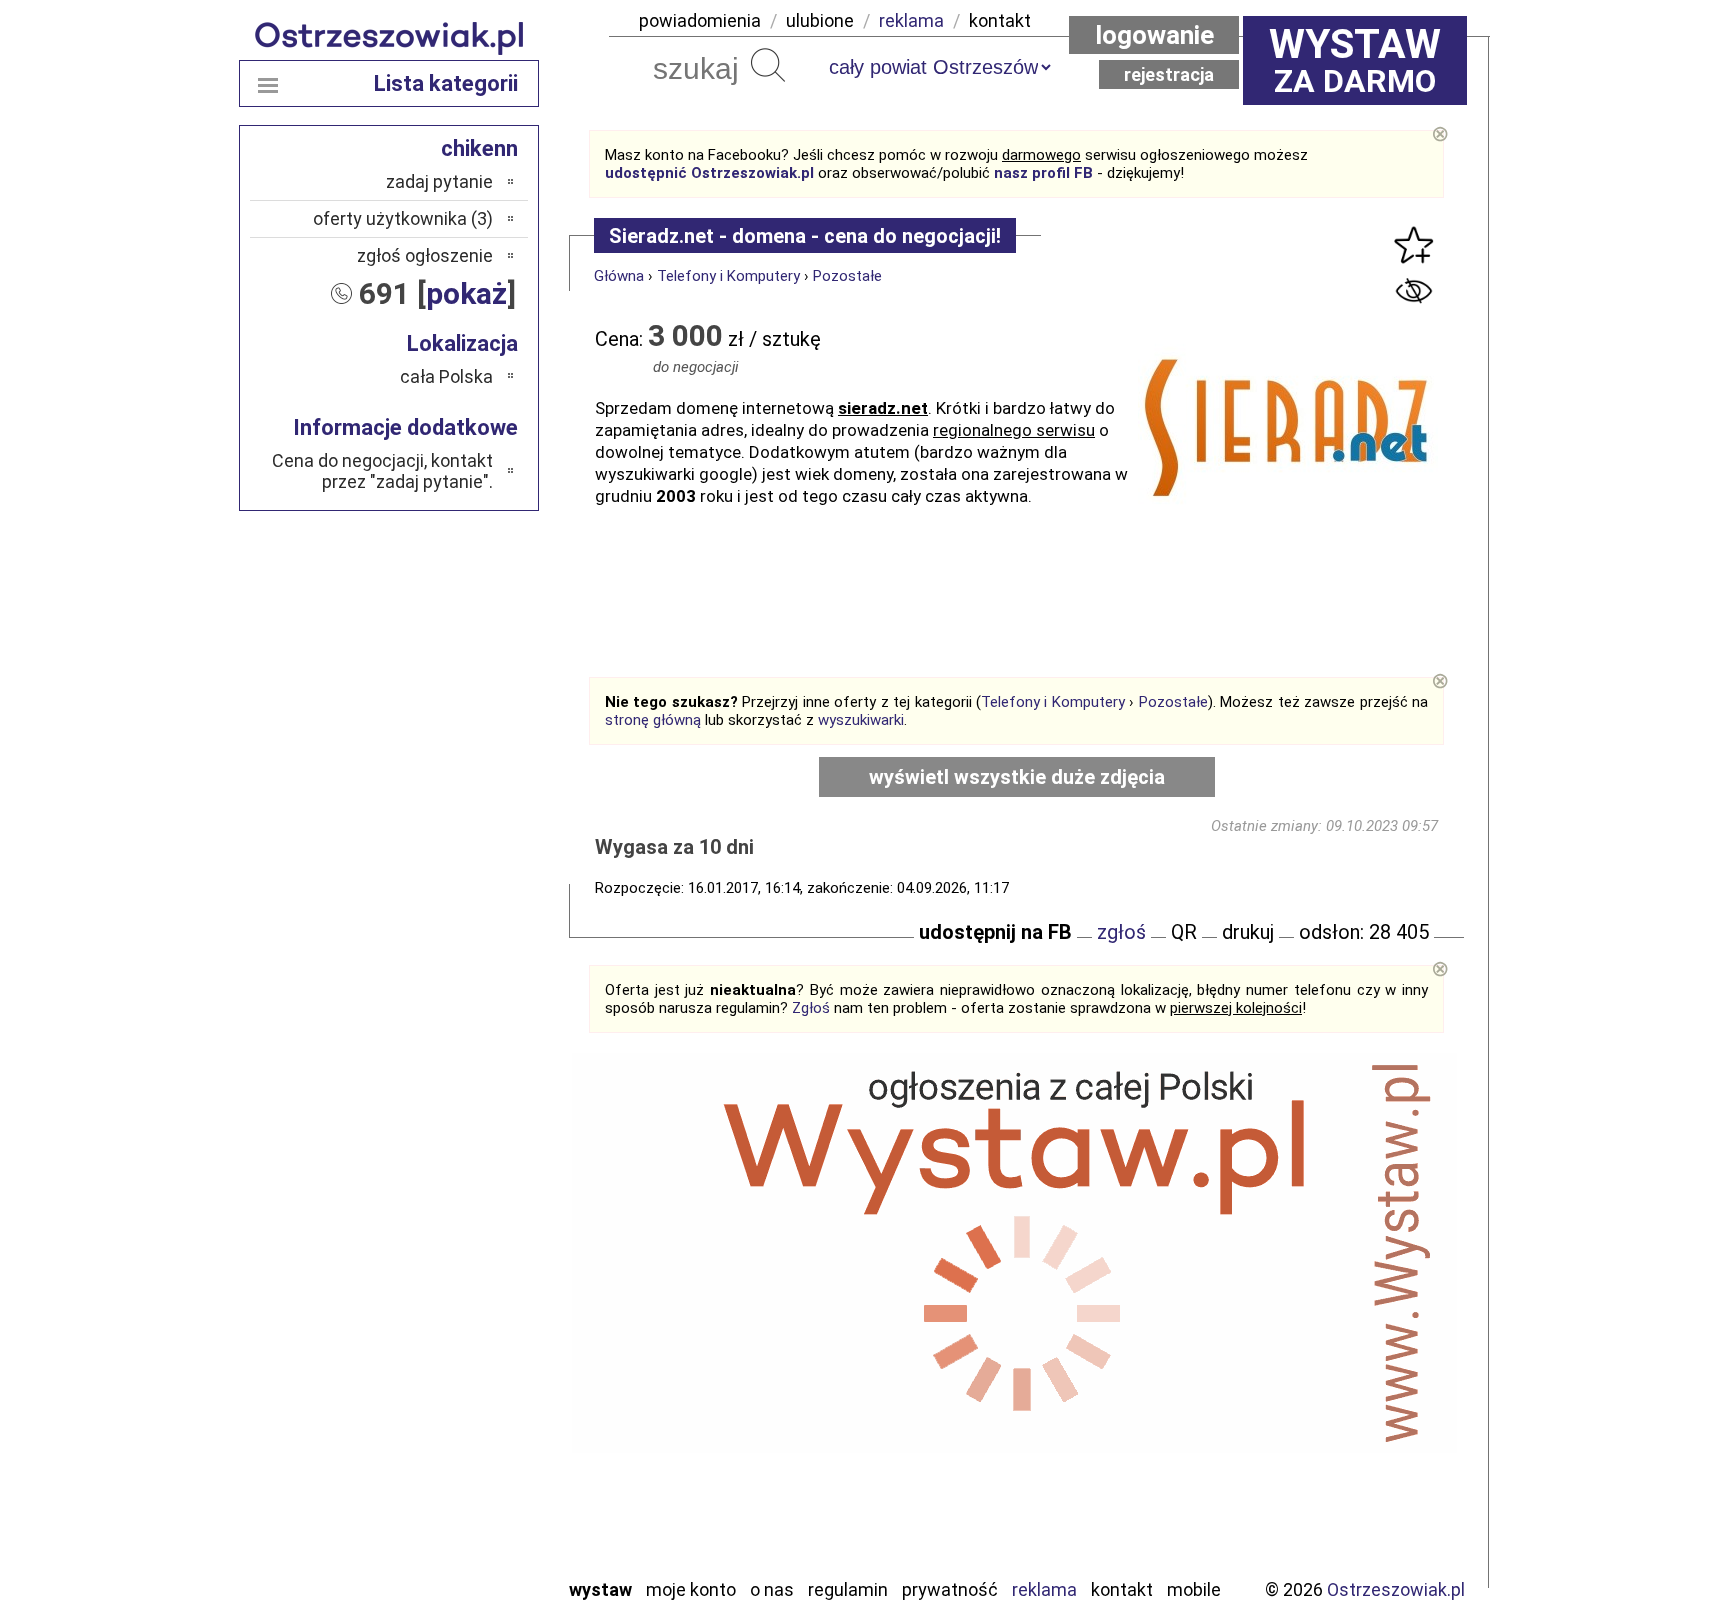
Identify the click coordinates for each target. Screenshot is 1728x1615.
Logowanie (1154, 35)
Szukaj (768, 65)
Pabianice (458, 1344)
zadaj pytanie (439, 181)
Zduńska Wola (443, 1560)
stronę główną (653, 720)
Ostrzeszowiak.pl (1396, 1589)
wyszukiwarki (861, 720)
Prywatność (950, 1589)
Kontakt (1122, 1589)
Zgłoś (811, 1008)
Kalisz (471, 1317)
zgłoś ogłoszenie (425, 255)
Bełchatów (453, 1236)
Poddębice (453, 1398)
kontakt (1000, 20)
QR (1184, 932)
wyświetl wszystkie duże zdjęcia (1017, 777)
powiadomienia (700, 20)
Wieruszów (454, 1533)
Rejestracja (1169, 74)
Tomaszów (453, 1452)
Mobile (1194, 1589)
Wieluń (469, 1506)
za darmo (1355, 60)
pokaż (466, 293)
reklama (911, 20)
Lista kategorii (446, 83)
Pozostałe (847, 276)
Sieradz (466, 1425)
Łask (475, 1263)
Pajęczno (459, 1371)
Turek (472, 1479)
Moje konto (691, 1589)
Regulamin (848, 1589)
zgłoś (1121, 932)
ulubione (820, 20)
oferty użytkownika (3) (403, 218)
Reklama (1044, 1589)
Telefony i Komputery (728, 276)
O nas (772, 1589)
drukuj (1248, 932)
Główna (619, 276)
